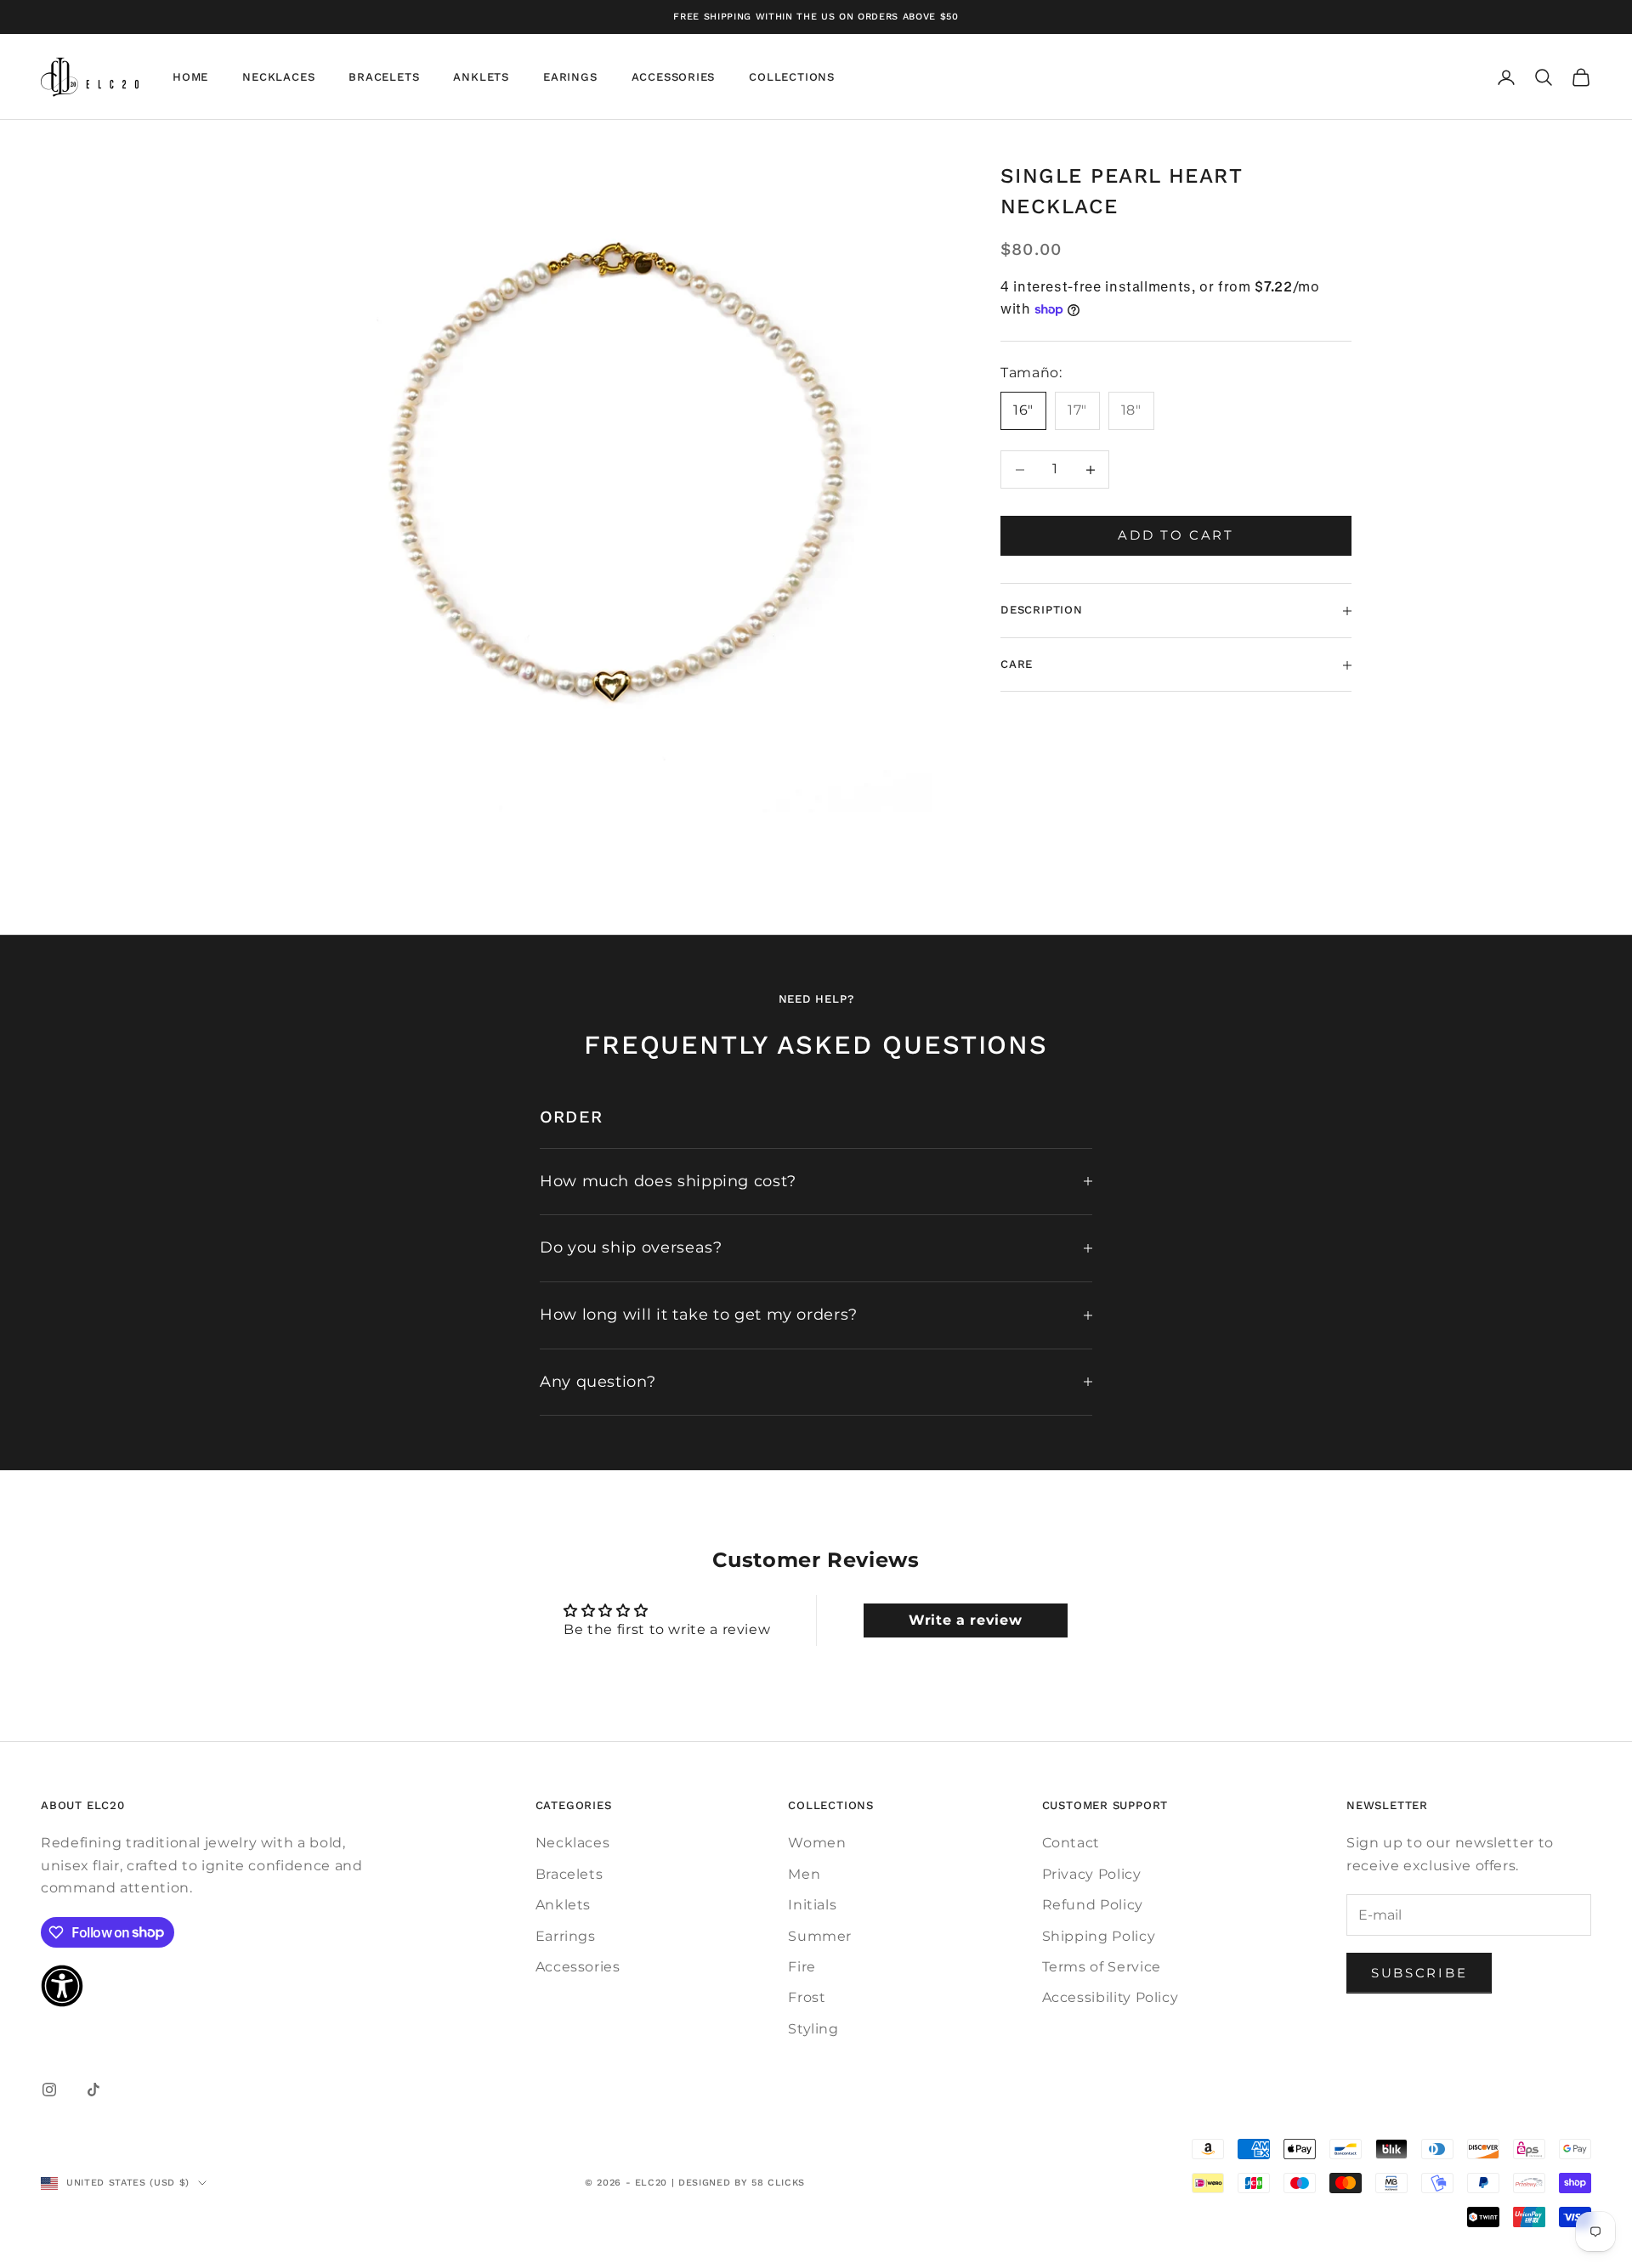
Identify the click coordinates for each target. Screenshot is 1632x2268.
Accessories (674, 77)
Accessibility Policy (1111, 1997)
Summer (820, 1936)
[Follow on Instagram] (49, 2090)
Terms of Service (1102, 1967)
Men (804, 1874)
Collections (792, 77)
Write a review (965, 1620)
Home (190, 77)
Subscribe (1419, 1973)
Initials (812, 1905)
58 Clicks (778, 2183)
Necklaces (278, 77)
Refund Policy (1093, 1905)
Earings (570, 77)
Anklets (481, 77)
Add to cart (1176, 536)
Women (817, 1843)
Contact (1071, 1843)
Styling (813, 2029)
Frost (807, 1997)
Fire (802, 1967)
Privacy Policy (1092, 1874)
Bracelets (384, 77)
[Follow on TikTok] (93, 2090)
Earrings (566, 1936)
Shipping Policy (1099, 1936)
